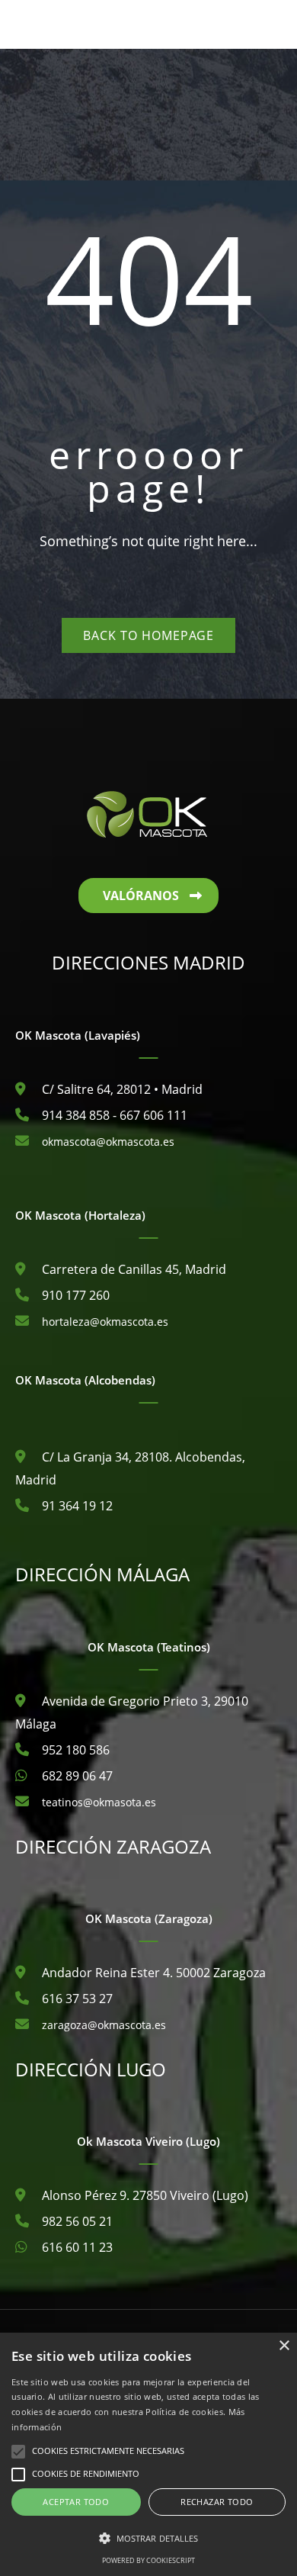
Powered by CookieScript (148, 2560)
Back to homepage (148, 635)
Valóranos (141, 896)
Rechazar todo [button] (217, 2502)
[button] (148, 2539)
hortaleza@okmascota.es (105, 1322)
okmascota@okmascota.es (108, 1142)
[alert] (148, 2454)
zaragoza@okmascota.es (104, 2025)
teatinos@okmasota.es (99, 1802)
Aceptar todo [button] (76, 2502)
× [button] (284, 2346)
